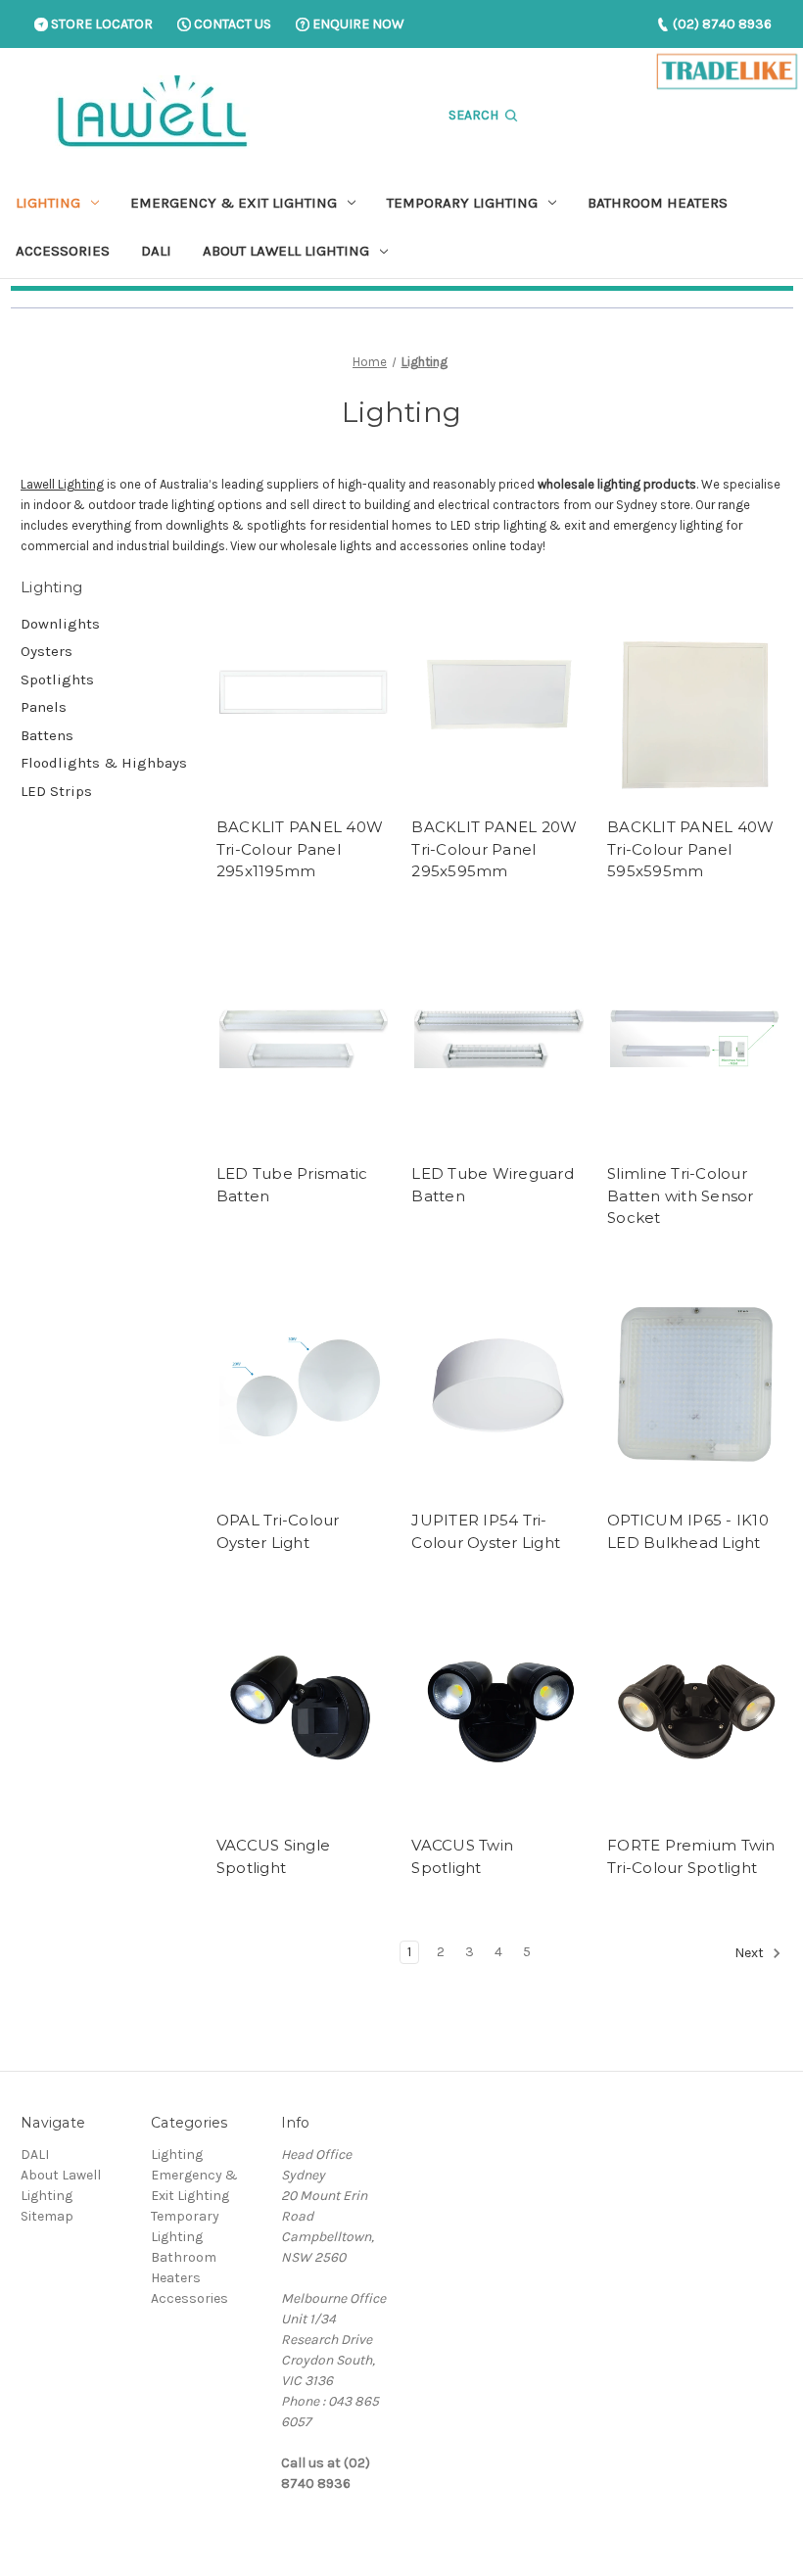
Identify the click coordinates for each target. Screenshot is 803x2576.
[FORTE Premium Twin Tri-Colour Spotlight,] (695, 1710)
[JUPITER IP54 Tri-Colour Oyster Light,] (499, 1385)
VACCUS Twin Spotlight (462, 1856)
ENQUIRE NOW (357, 24)
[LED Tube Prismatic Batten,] (304, 1039)
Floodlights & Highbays (104, 763)
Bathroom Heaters (658, 203)
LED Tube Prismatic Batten (292, 1185)
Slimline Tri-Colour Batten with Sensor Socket (681, 1195)
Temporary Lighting (462, 203)
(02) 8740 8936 (721, 24)
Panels (44, 707)
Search (475, 115)
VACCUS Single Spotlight (273, 1856)
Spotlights (57, 679)
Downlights (60, 624)
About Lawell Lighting (286, 251)
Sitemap (47, 2216)
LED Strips (56, 791)
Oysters (47, 651)
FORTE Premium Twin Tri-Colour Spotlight (691, 1856)
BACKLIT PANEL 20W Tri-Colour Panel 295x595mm (494, 849)
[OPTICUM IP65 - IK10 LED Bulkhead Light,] (695, 1385)
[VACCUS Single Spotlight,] (304, 1710)
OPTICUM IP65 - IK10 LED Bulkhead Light (688, 1531)
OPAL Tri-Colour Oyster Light (278, 1531)
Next (751, 1953)
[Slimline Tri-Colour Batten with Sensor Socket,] (695, 1039)
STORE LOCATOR (100, 24)
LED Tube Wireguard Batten (493, 1185)
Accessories (63, 251)
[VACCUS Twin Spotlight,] (499, 1710)
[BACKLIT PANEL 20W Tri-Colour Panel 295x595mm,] (499, 691)
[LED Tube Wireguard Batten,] (499, 1039)
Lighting (48, 203)
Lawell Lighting (62, 484)
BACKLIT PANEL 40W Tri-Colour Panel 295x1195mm (300, 849)
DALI (156, 251)
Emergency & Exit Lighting (234, 203)
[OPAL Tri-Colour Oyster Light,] (304, 1385)
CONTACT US (231, 24)
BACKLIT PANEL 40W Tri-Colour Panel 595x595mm (690, 849)
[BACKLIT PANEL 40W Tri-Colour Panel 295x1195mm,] (304, 691)
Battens (47, 735)
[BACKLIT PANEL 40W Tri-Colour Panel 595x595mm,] (695, 691)
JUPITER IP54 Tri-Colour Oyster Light (486, 1531)
